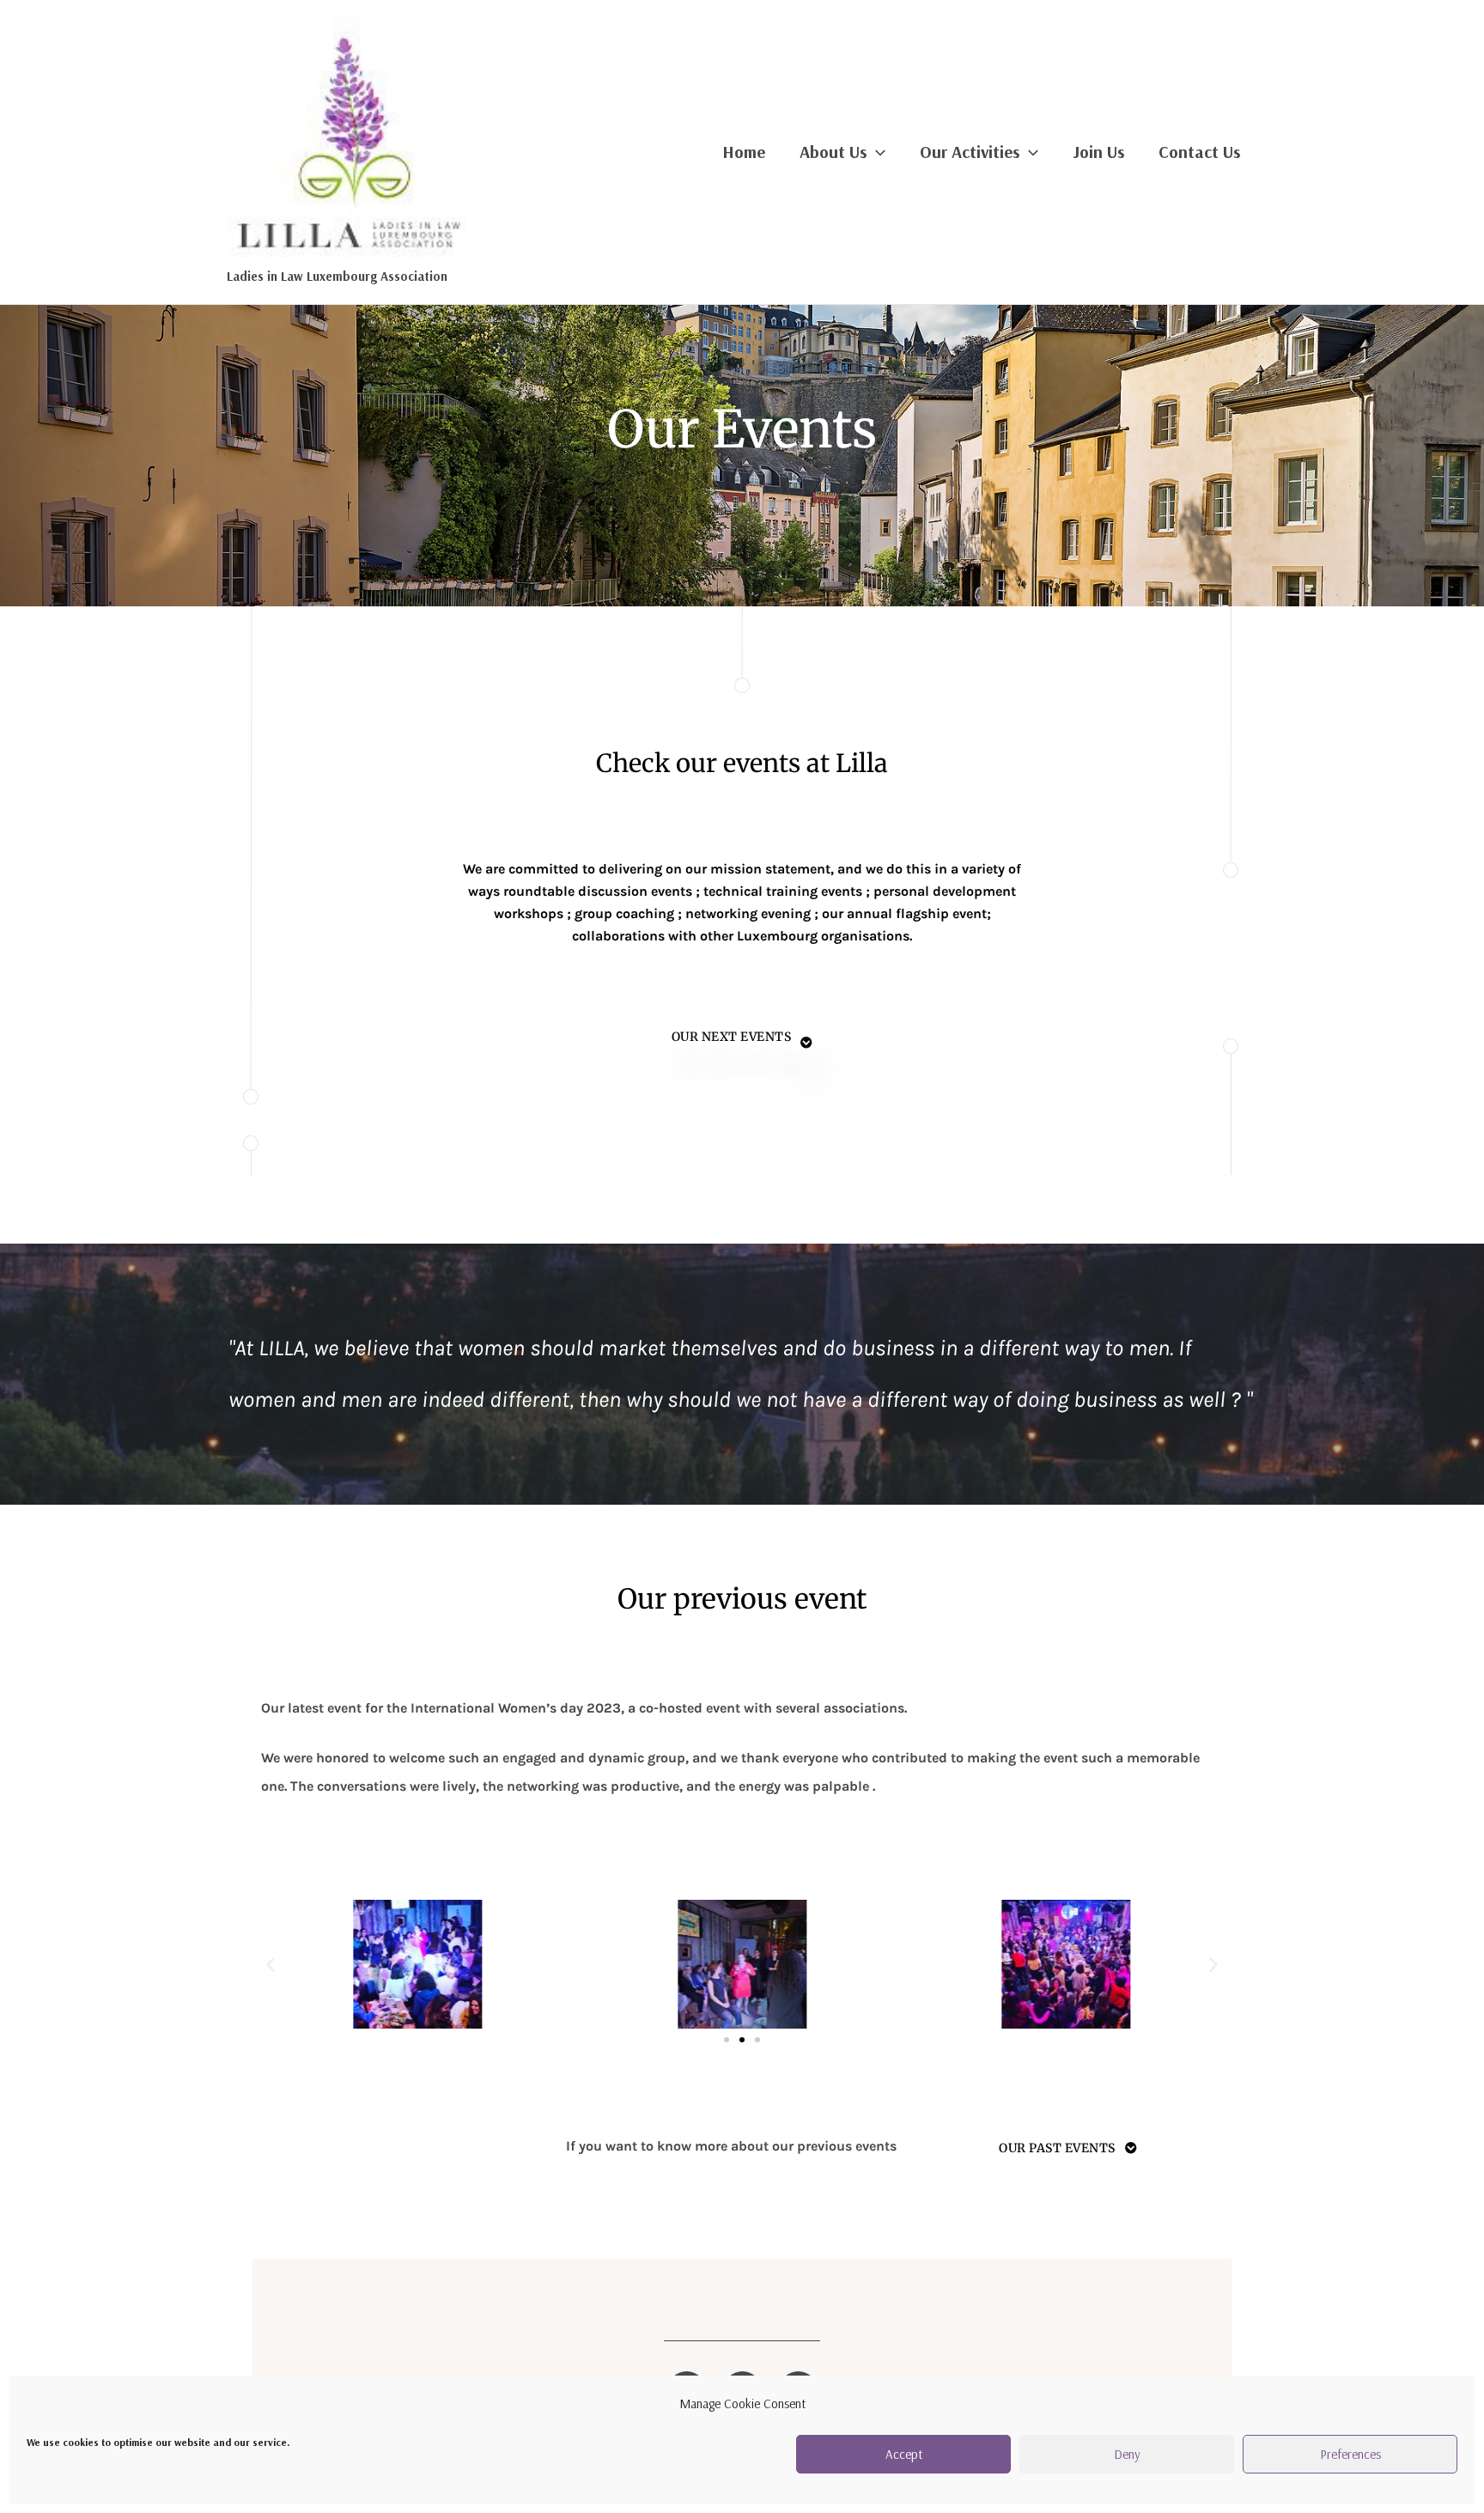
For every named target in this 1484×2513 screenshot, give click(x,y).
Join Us (1098, 152)
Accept (904, 2454)
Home (744, 152)
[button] (271, 1964)
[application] (876, 152)
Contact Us (1199, 152)
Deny (1127, 2454)
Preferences (1350, 2454)
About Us (833, 152)
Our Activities (970, 152)
